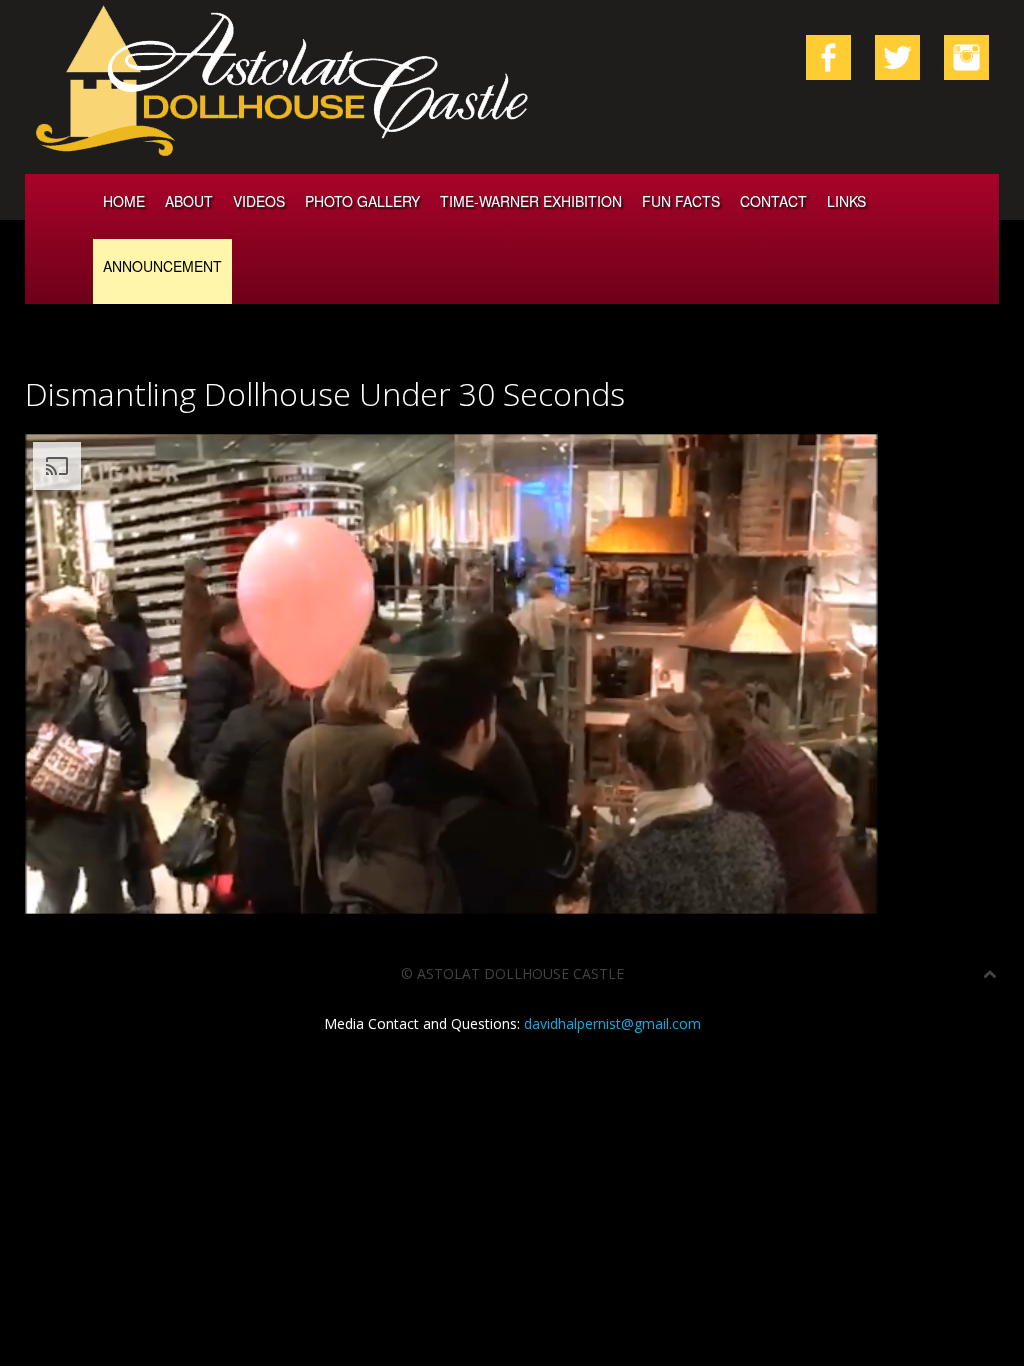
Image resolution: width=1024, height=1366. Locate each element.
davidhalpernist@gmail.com (612, 1023)
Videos (259, 201)
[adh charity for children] (966, 55)
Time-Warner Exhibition (531, 201)
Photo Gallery (362, 201)
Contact (773, 201)
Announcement (162, 266)
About (189, 201)
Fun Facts (681, 201)
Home (124, 201)
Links (846, 201)
